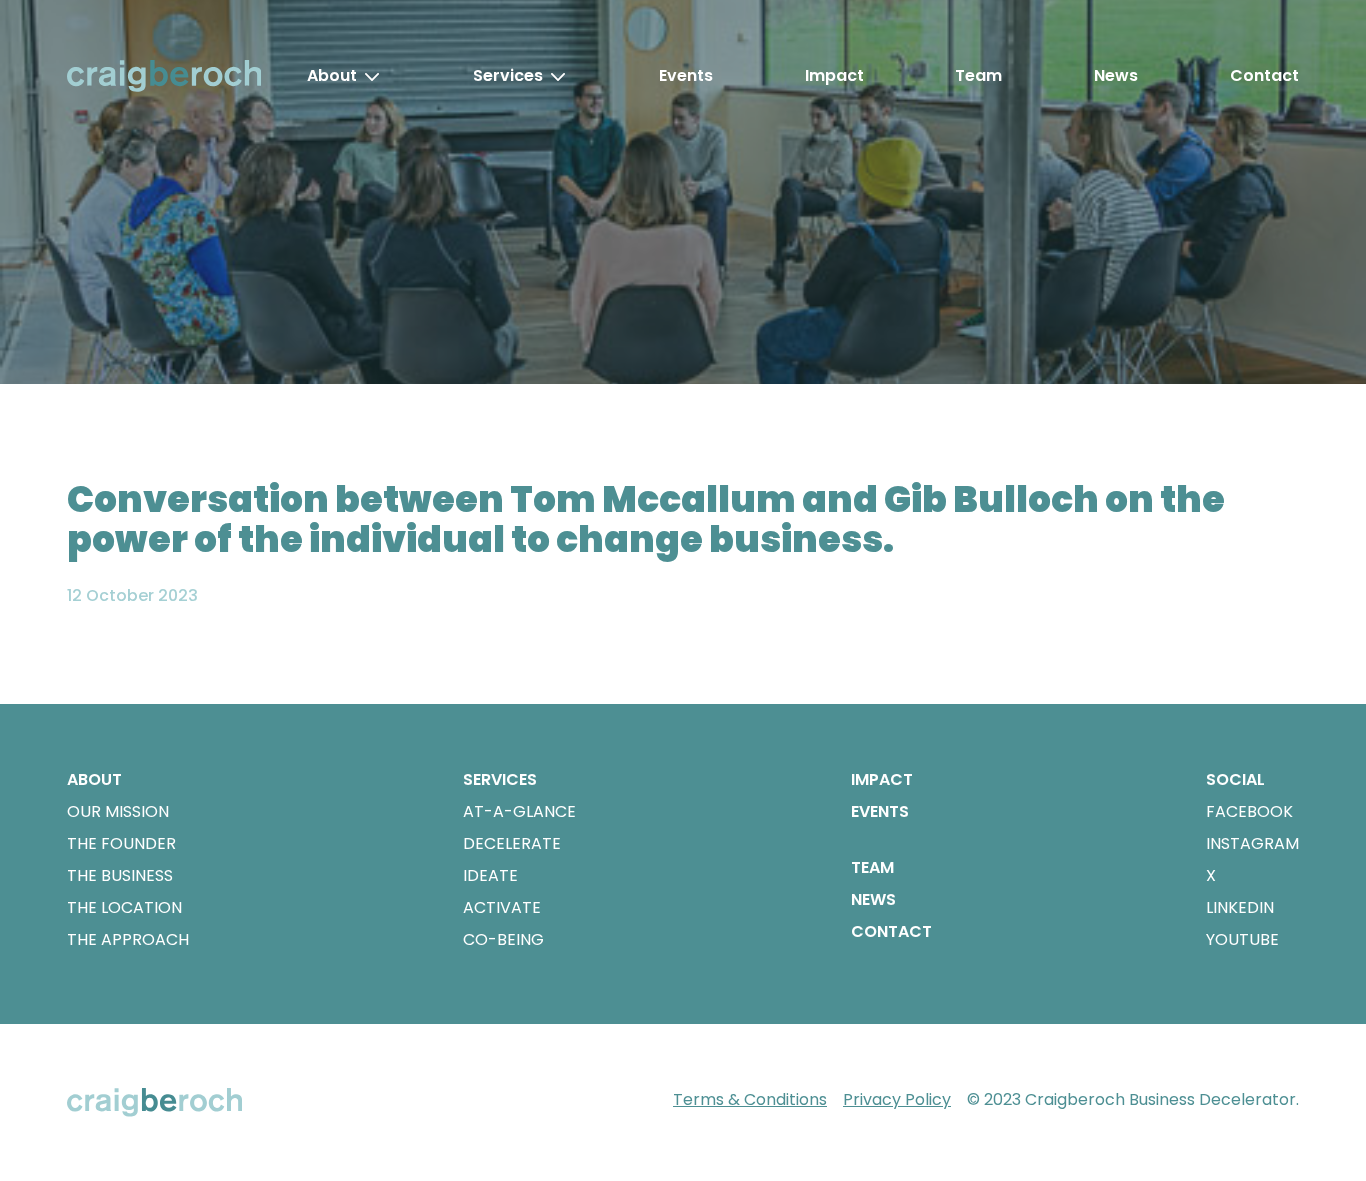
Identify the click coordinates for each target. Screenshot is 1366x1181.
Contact (1264, 75)
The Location (124, 907)
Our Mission (118, 811)
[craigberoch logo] (164, 76)
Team (978, 75)
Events (686, 75)
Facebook (1249, 811)
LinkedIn (1240, 907)
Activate (502, 907)
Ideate (490, 875)
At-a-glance (519, 811)
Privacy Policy (897, 1099)
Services (508, 75)
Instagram (1252, 843)
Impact (834, 75)
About (332, 75)
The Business (120, 875)
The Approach (128, 939)
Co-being (503, 939)
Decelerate (512, 843)
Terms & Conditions (750, 1099)
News (1116, 75)
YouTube (1242, 939)
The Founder (121, 843)
